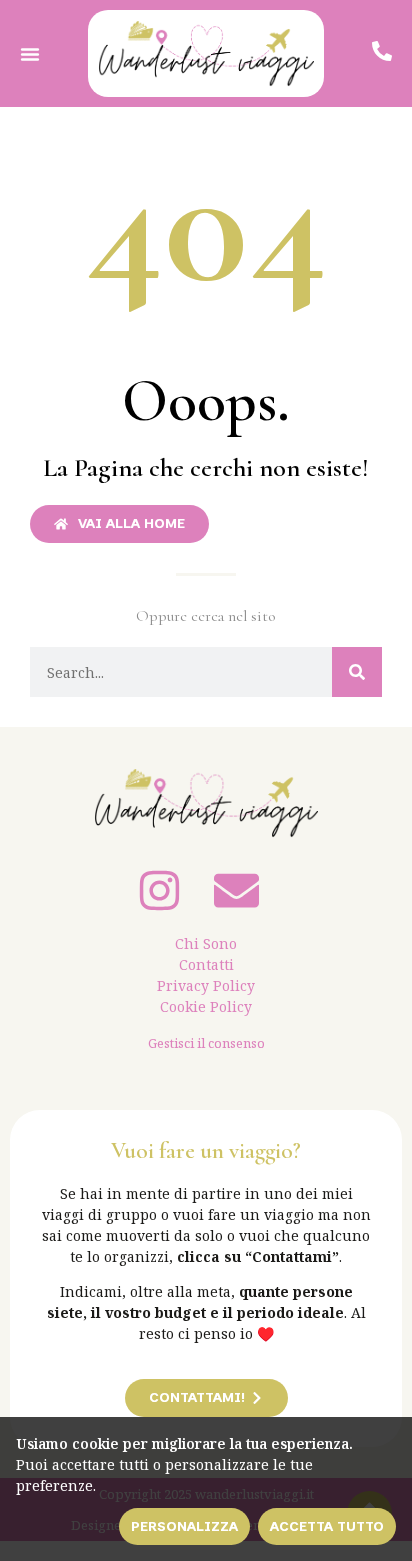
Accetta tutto (327, 1526)
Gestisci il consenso (206, 1043)
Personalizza (184, 1526)
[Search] (357, 672)
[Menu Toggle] (30, 54)
